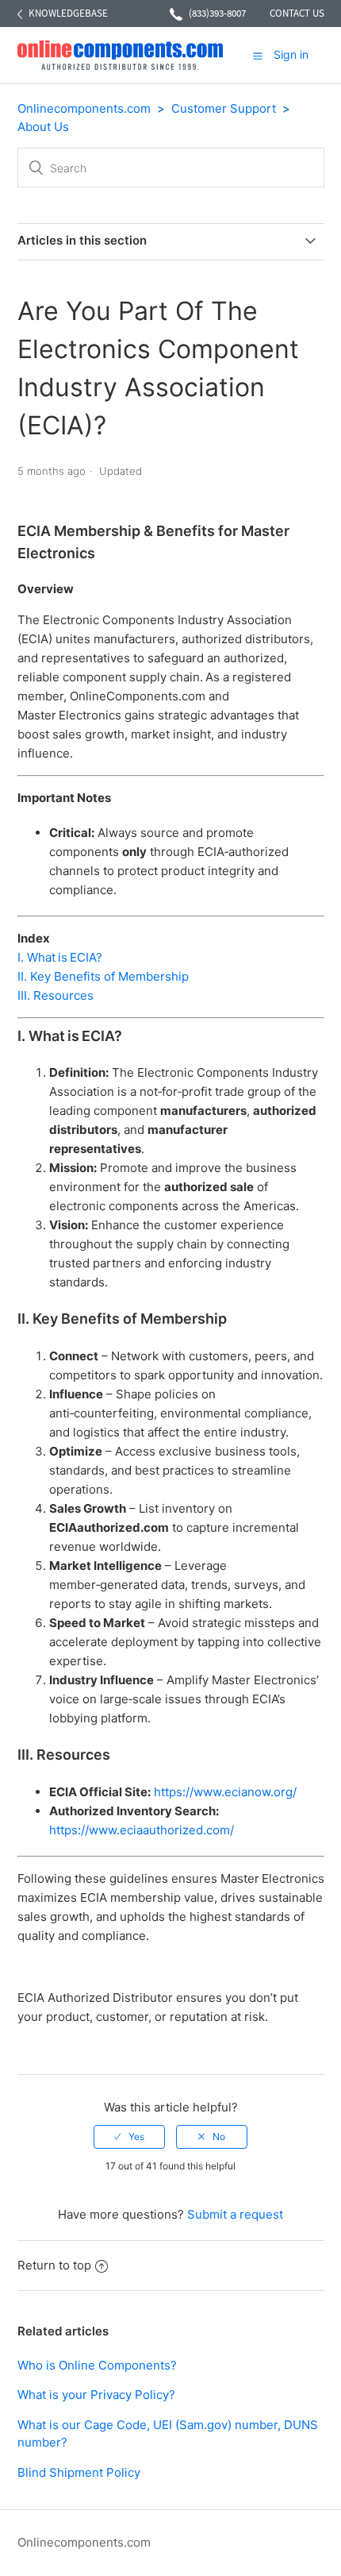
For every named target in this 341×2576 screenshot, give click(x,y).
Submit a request (235, 2214)
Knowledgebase (68, 13)
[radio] (129, 2137)
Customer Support (224, 108)
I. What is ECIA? (60, 957)
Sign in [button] (291, 54)
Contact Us (297, 13)
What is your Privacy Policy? (96, 2395)
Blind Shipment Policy (79, 2472)
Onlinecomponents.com (84, 108)
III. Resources (56, 995)
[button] (258, 56)
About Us (43, 127)
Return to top (54, 2265)
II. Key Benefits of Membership (103, 976)
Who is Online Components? (97, 2365)
